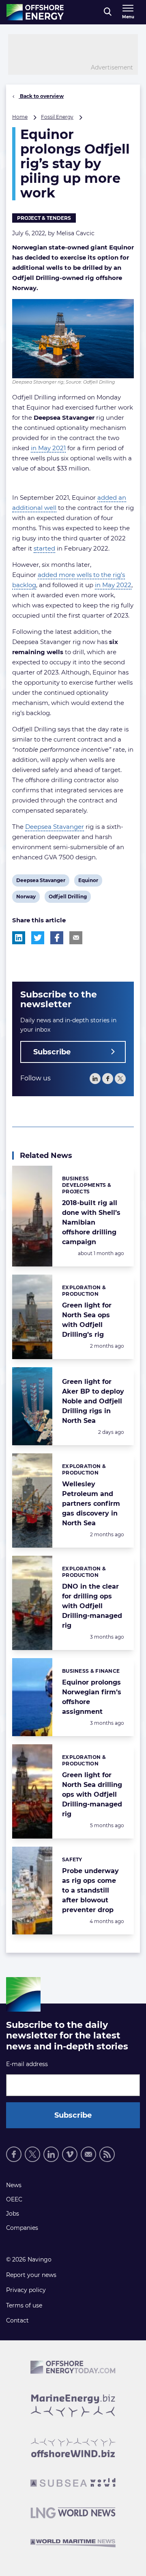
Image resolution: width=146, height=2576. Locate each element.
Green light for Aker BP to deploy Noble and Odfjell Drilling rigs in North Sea (93, 1401)
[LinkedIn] (95, 1079)
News (14, 2185)
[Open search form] (108, 12)
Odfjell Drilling (68, 898)
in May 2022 (113, 585)
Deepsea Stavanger (55, 827)
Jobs (13, 2214)
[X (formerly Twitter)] (32, 2154)
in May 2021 (48, 448)
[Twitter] (120, 1079)
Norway (26, 898)
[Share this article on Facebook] (57, 938)
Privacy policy (26, 2290)
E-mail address (27, 2064)
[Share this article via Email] (76, 938)
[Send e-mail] (88, 2154)
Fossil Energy (57, 117)
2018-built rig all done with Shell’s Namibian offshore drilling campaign (91, 1222)
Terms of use (24, 2305)
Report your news (31, 2275)
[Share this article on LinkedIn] (19, 938)
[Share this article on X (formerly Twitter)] (38, 938)
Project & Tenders (44, 218)
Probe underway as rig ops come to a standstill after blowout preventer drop (90, 1890)
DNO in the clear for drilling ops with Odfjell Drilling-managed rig (92, 1606)
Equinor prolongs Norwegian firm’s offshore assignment (92, 1697)
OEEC (14, 2199)
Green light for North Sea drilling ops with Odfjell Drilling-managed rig (92, 1794)
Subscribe (52, 1052)
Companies (22, 2228)
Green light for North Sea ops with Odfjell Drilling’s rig (87, 1320)
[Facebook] (108, 1079)
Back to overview (41, 96)
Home (20, 117)
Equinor (88, 882)
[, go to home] (35, 12)
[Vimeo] (70, 2154)
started (44, 548)
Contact (17, 2320)
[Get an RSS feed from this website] (107, 2154)
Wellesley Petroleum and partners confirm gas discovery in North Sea (91, 1504)
